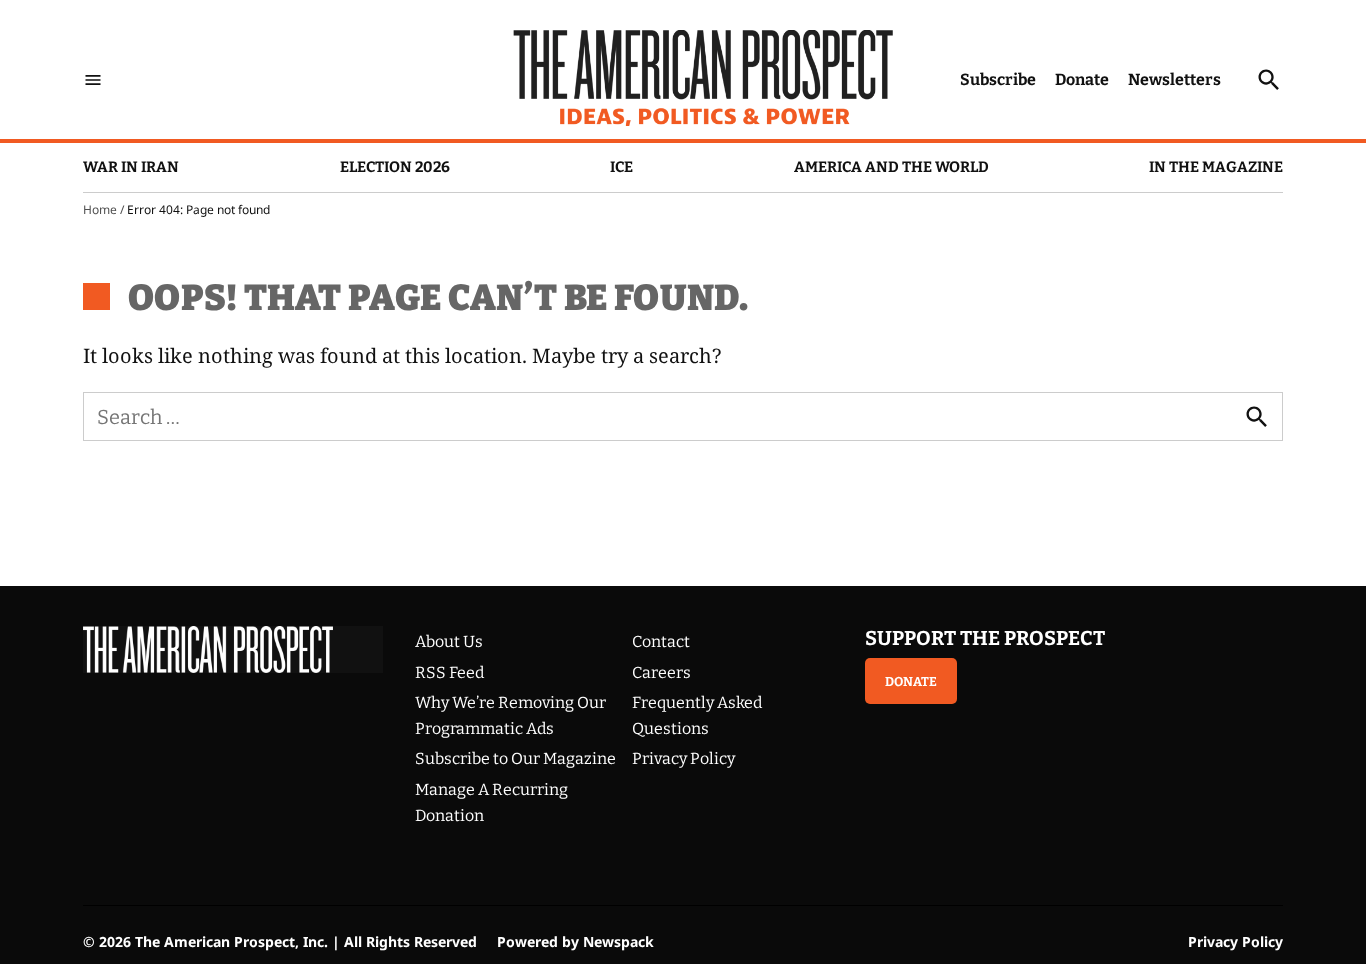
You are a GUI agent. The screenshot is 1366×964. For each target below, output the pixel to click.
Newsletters (1174, 79)
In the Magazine (1216, 167)
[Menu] (93, 79)
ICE (621, 167)
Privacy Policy (683, 758)
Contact (661, 641)
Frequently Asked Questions (697, 715)
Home (100, 209)
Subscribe (998, 79)
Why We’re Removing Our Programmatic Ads (510, 715)
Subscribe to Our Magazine (515, 758)
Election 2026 (395, 167)
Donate (1082, 79)
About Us (449, 641)
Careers (661, 672)
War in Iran (131, 167)
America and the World (891, 167)
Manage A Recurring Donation (491, 802)
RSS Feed (449, 672)
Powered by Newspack (575, 941)
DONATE (911, 681)
